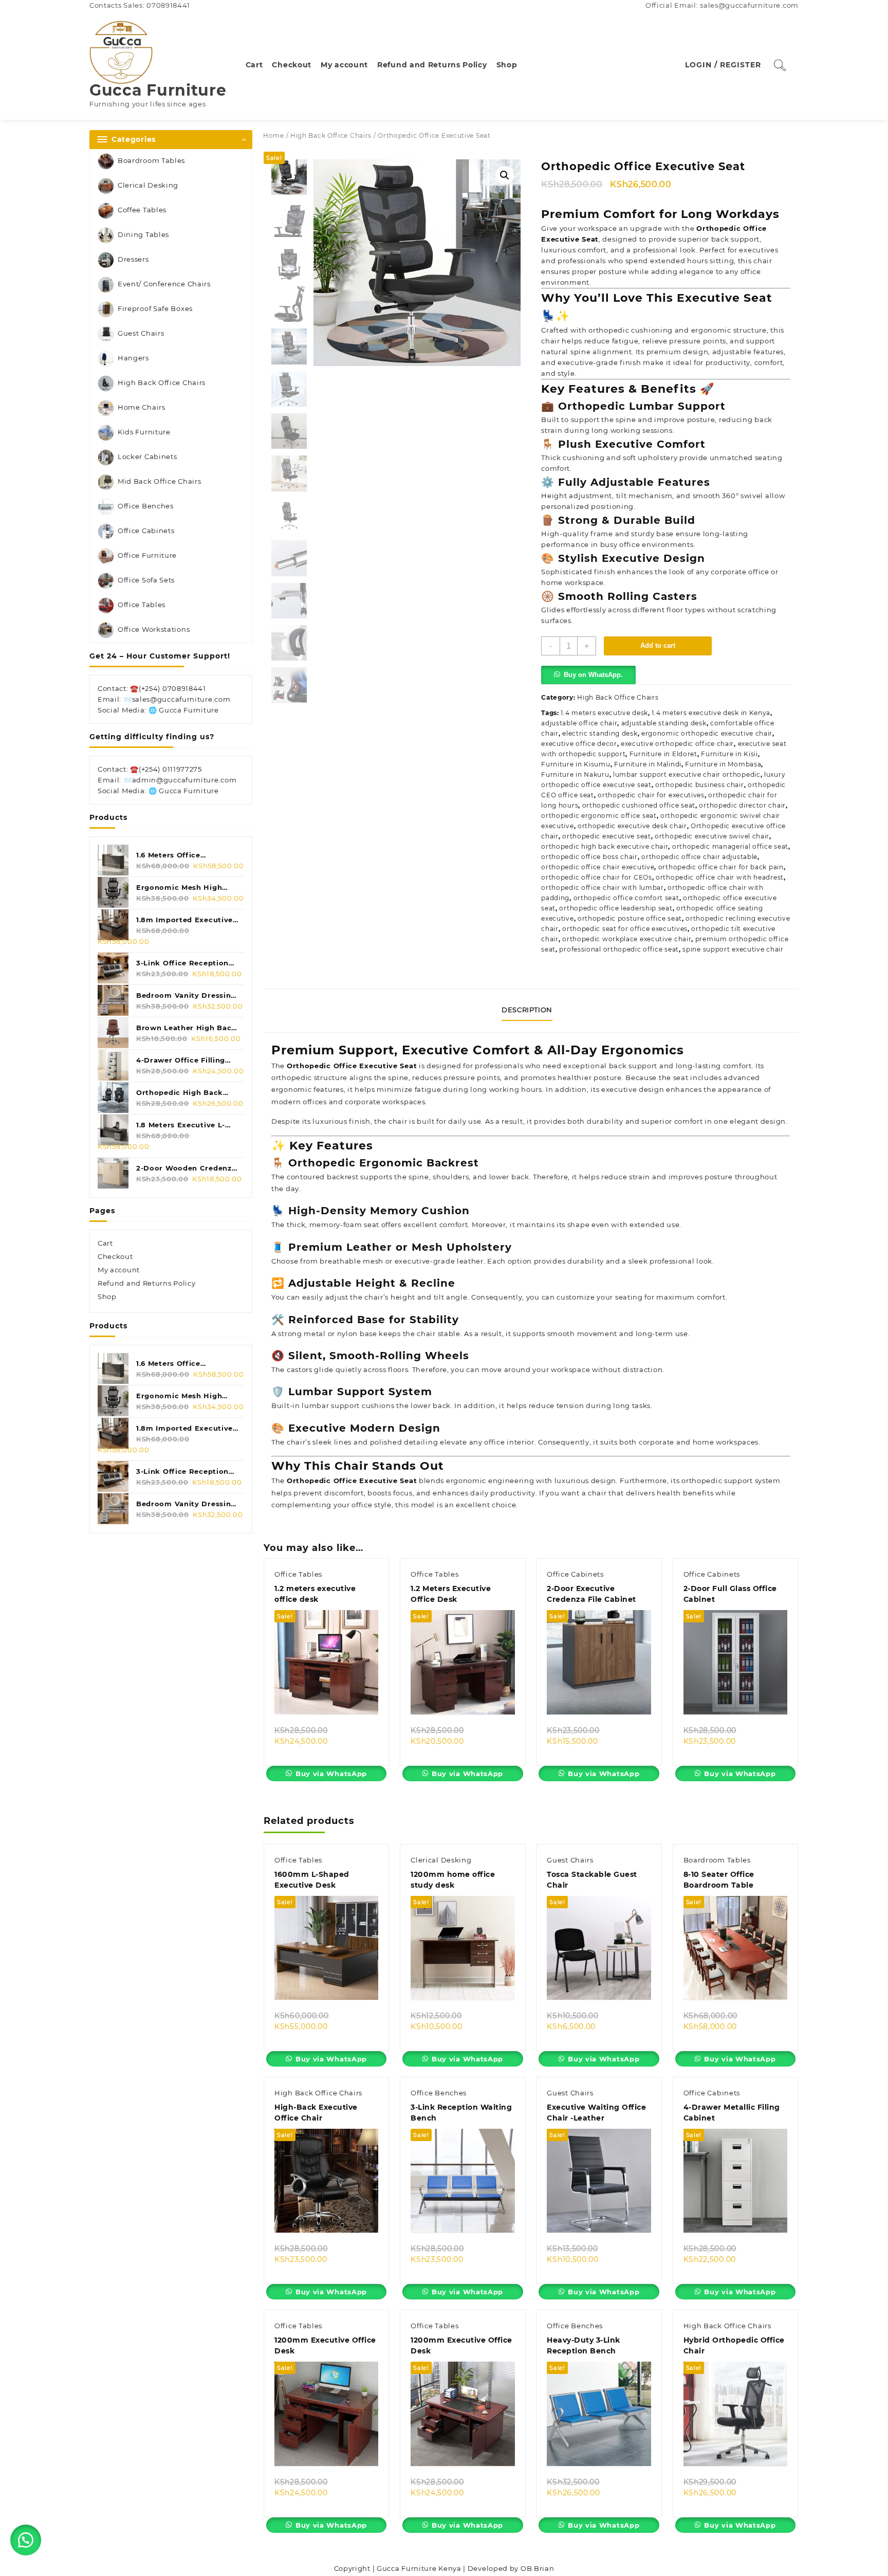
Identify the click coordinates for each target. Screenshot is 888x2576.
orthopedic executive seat (607, 836)
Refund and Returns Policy (147, 1283)
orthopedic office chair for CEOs (596, 877)
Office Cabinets (146, 531)
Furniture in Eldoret (663, 754)
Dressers (133, 259)
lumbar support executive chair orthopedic (687, 774)
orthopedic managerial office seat (730, 846)
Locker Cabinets (147, 456)
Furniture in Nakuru (575, 774)
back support (632, 1066)
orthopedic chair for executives (651, 795)
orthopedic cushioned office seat (639, 805)
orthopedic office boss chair (589, 857)
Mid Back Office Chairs (159, 481)
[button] (505, 175)
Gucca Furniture (158, 90)
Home (274, 135)
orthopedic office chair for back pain (721, 867)
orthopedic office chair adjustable (699, 857)
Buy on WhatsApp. (593, 675)
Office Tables (142, 605)
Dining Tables (143, 234)
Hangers (133, 358)
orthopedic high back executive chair (605, 846)
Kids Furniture (144, 432)
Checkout (115, 1256)
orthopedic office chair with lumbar (603, 888)
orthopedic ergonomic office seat (599, 816)
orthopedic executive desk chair (632, 826)
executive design (633, 1089)
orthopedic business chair (700, 785)
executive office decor (579, 744)
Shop (107, 1296)
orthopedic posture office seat (630, 918)
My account (119, 1270)
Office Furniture (147, 555)
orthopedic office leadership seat (616, 908)
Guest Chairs (141, 333)
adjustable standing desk (664, 723)
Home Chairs (142, 407)
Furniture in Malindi (648, 764)
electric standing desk (600, 733)
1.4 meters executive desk (604, 713)
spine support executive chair (733, 949)
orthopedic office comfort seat (626, 898)
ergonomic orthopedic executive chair (707, 733)
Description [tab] (527, 1010)
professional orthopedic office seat (619, 949)
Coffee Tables (142, 210)
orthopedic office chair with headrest (720, 877)
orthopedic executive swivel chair (712, 836)
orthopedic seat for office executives (625, 929)
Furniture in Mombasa (723, 764)
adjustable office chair (579, 723)
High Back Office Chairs (162, 382)
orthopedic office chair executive (598, 867)
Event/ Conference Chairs (164, 284)
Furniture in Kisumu (576, 764)
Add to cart (658, 645)
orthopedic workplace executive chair (627, 939)
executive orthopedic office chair (677, 744)
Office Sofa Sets (146, 580)
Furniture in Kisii (729, 754)
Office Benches (146, 506)
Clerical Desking (148, 185)
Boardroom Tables (151, 160)
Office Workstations (154, 629)
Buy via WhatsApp (331, 1774)
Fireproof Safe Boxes (155, 308)
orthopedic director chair (742, 805)
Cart (105, 1243)
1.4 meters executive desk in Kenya (711, 713)
